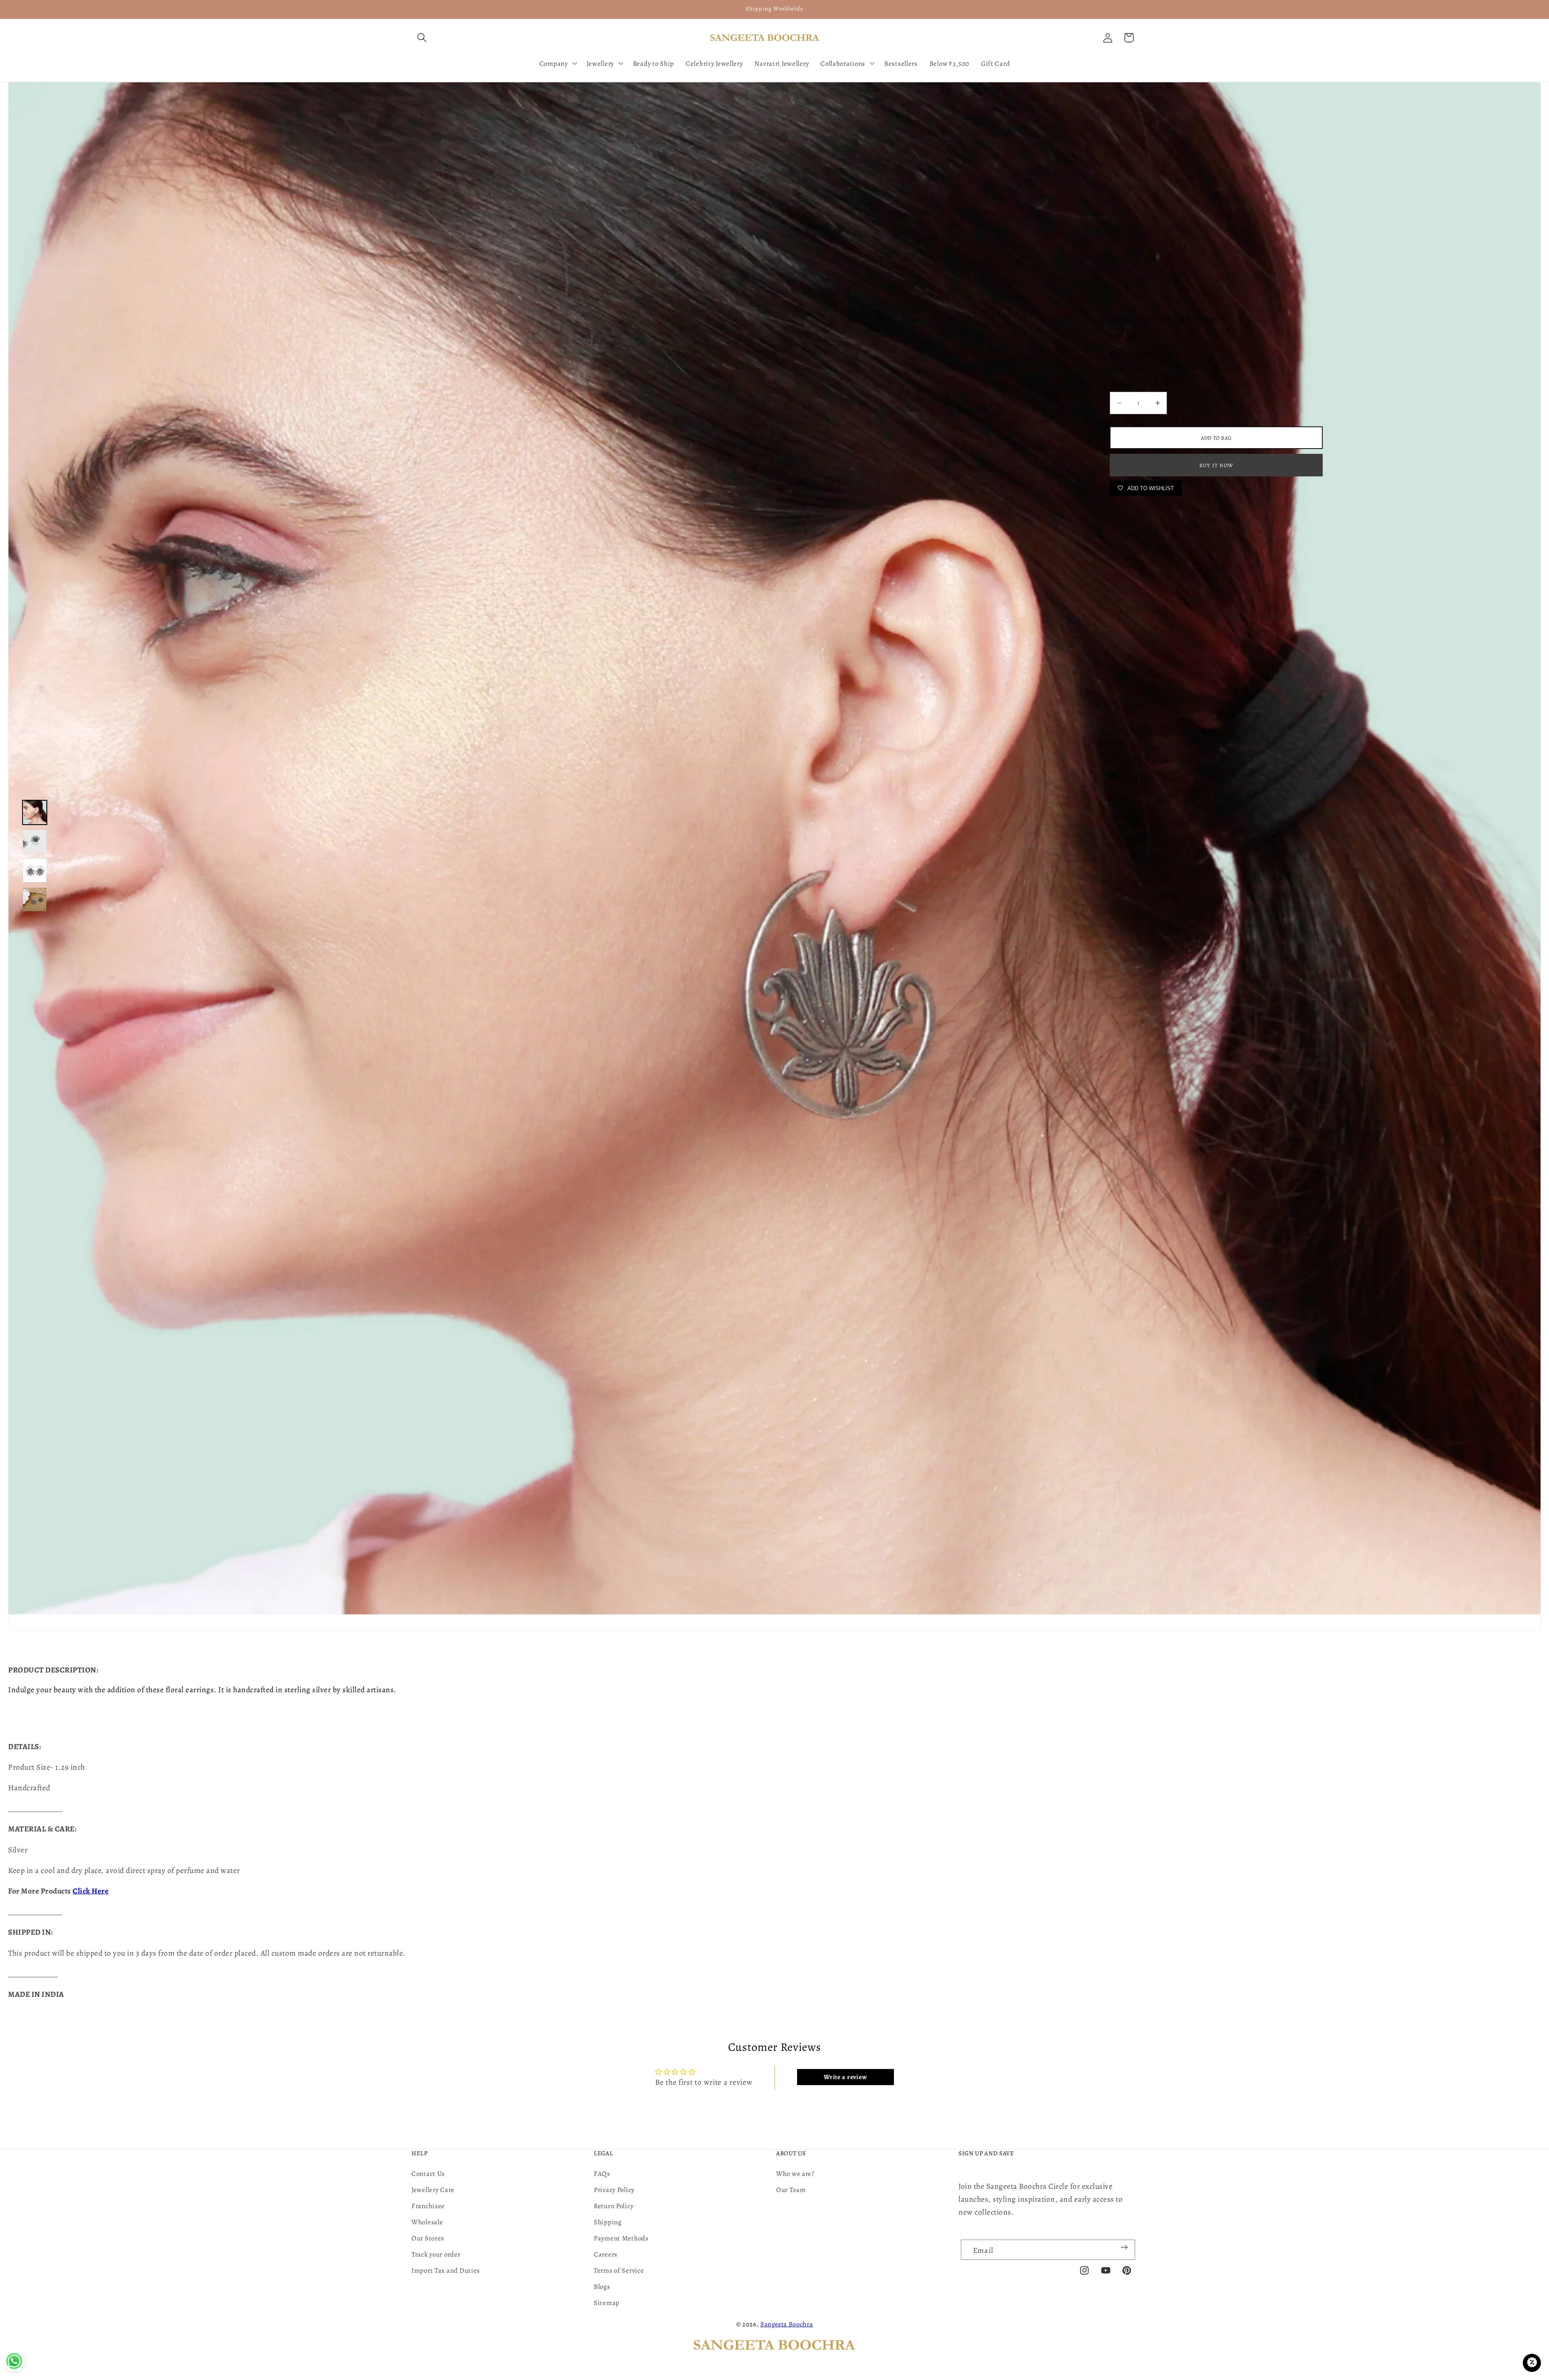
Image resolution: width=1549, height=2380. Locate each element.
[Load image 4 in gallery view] (35, 900)
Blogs (602, 2287)
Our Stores (428, 2238)
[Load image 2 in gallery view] (35, 841)
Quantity (1122, 384)
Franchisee (428, 2206)
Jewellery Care (433, 2190)
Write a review (845, 2077)
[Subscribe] (1124, 2247)
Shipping (1161, 368)
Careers (606, 2254)
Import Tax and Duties (446, 2270)
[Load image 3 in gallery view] (35, 871)
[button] (422, 38)
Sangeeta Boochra (787, 2324)
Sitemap (607, 2303)
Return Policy (614, 2206)
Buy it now (1216, 465)
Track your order (436, 2254)
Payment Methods (621, 2238)
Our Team (791, 2190)
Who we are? (795, 2174)
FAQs (602, 2174)
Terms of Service (619, 2270)
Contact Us (428, 2174)
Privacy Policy (614, 2190)
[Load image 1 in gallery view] (35, 812)
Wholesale (427, 2222)
